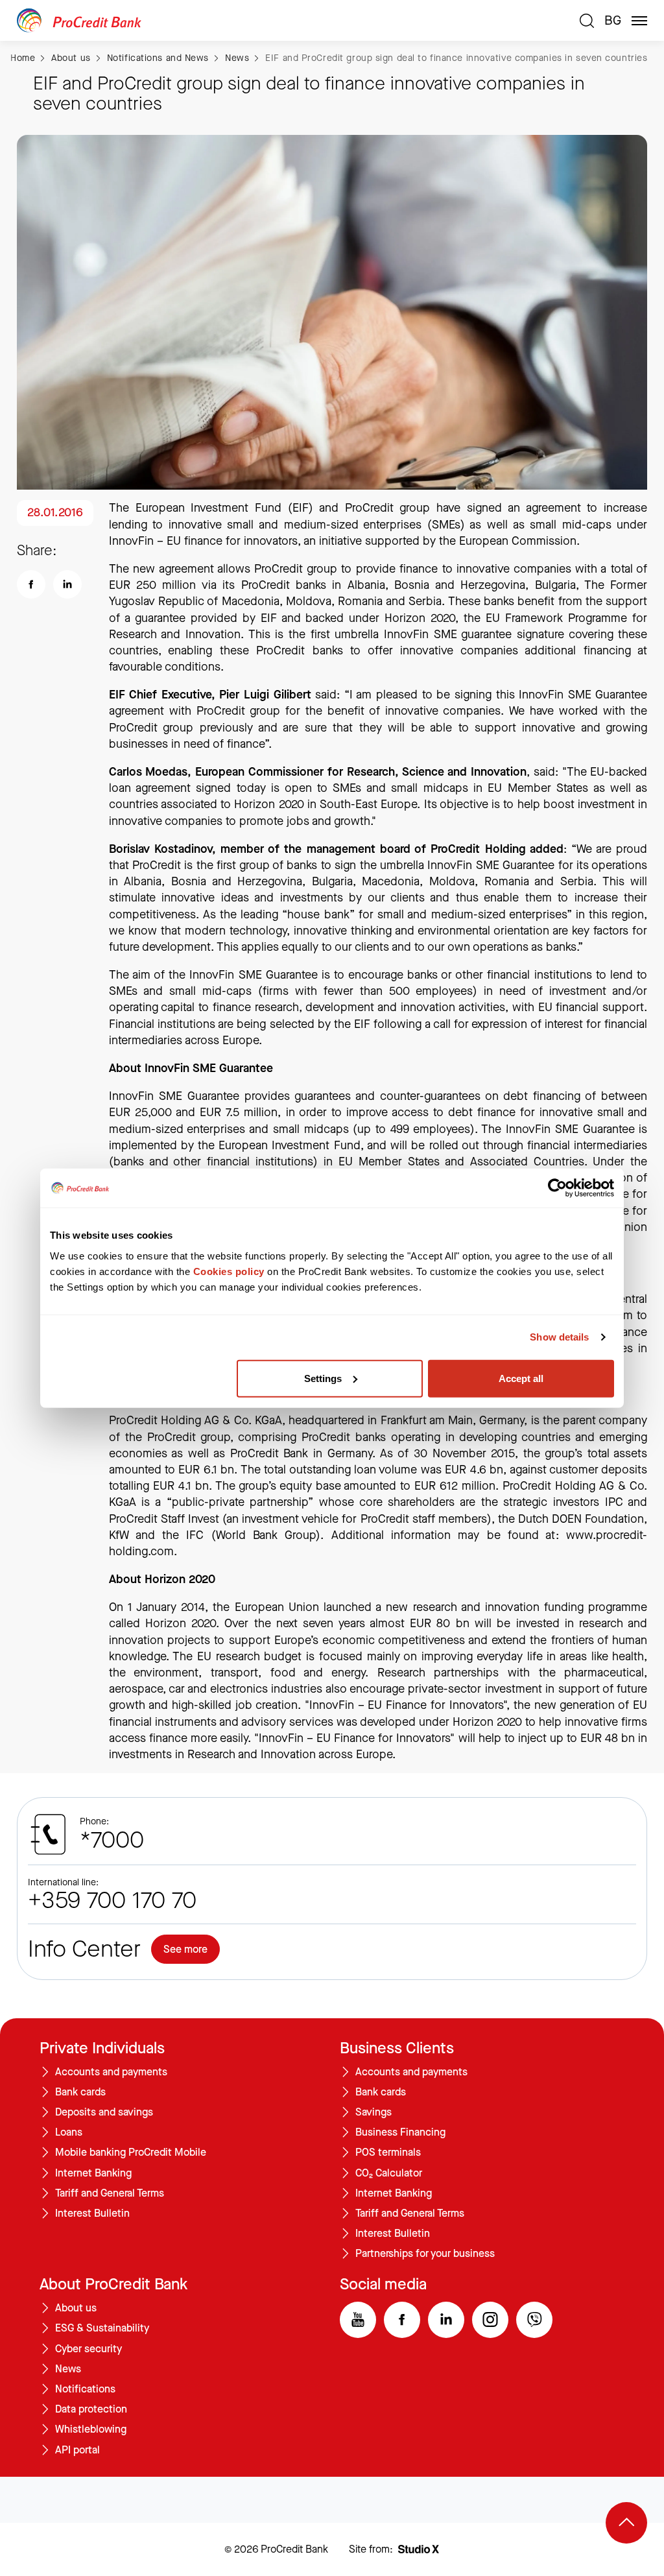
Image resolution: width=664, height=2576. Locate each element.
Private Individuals (102, 2048)
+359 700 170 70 (112, 1901)
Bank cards (80, 2092)
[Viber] (534, 2320)
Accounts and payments (111, 2072)
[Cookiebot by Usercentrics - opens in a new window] (557, 1188)
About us (71, 58)
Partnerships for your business (425, 2254)
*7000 (112, 1841)
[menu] (639, 21)
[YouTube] (358, 2320)
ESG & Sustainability (102, 2328)
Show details (559, 1337)
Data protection (91, 2409)
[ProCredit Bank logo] (293, 20)
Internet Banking (93, 2173)
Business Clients (397, 2048)
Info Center (84, 1950)
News (237, 58)
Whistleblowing (91, 2429)
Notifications (85, 2389)
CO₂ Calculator (389, 2173)
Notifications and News (158, 58)
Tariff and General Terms (110, 2193)
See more (185, 1949)
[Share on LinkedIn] (67, 584)
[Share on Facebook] (31, 584)
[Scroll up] (626, 2523)
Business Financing (400, 2132)
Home (23, 58)
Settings (323, 1378)
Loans (69, 2132)
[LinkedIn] (446, 2320)
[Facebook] (402, 2320)
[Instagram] (490, 2320)
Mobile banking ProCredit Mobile (131, 2153)
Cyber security (89, 2349)
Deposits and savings (104, 2112)
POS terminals (388, 2153)
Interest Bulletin (92, 2213)
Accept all (521, 1378)
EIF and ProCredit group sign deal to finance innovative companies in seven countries (456, 58)
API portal (77, 2450)
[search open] (587, 21)
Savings (373, 2112)
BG (613, 21)
